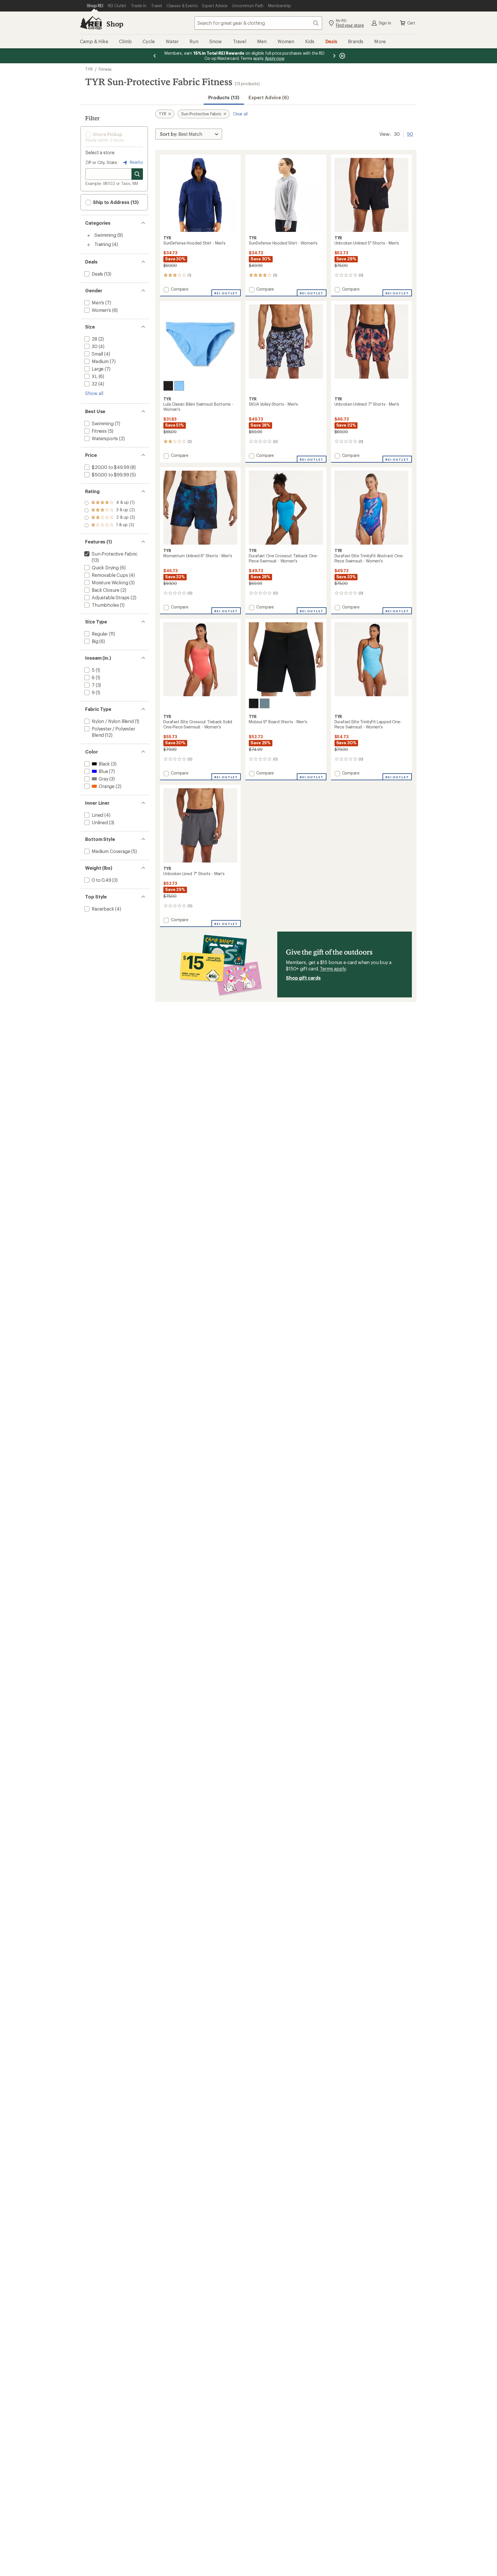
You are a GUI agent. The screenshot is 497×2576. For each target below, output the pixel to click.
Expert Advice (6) (269, 97)
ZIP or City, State (101, 162)
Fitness (105, 69)
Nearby (136, 162)
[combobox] (258, 23)
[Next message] (334, 56)
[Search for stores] (137, 174)
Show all (94, 393)
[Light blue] (179, 386)
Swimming (105, 235)
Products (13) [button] (224, 97)
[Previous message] (155, 56)
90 (410, 133)
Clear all (240, 114)
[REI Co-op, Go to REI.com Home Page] (91, 23)
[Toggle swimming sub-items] (89, 236)
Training (103, 244)
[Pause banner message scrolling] (342, 56)
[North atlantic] (265, 703)
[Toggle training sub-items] (89, 245)
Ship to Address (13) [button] (115, 202)
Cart (411, 23)
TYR (89, 69)
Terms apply (333, 969)
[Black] (168, 386)
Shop (115, 24)
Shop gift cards (303, 978)
